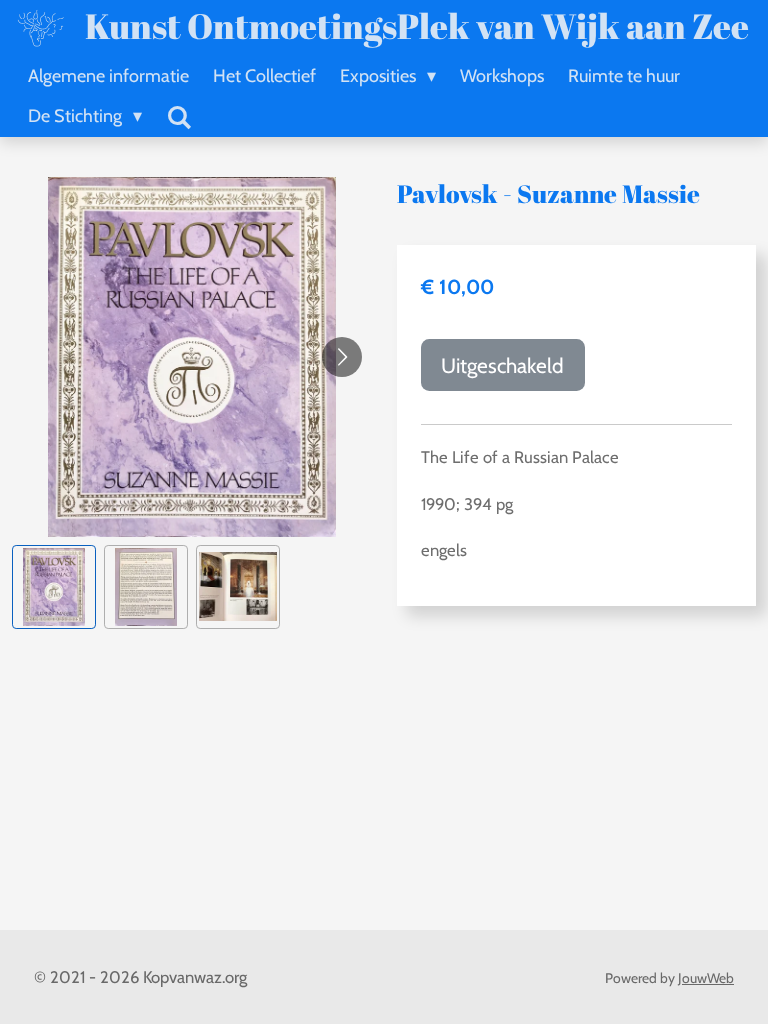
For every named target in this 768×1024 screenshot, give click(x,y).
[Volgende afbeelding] (342, 357)
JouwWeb (706, 978)
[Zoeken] (178, 118)
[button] (54, 587)
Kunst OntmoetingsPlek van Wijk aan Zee (417, 25)
